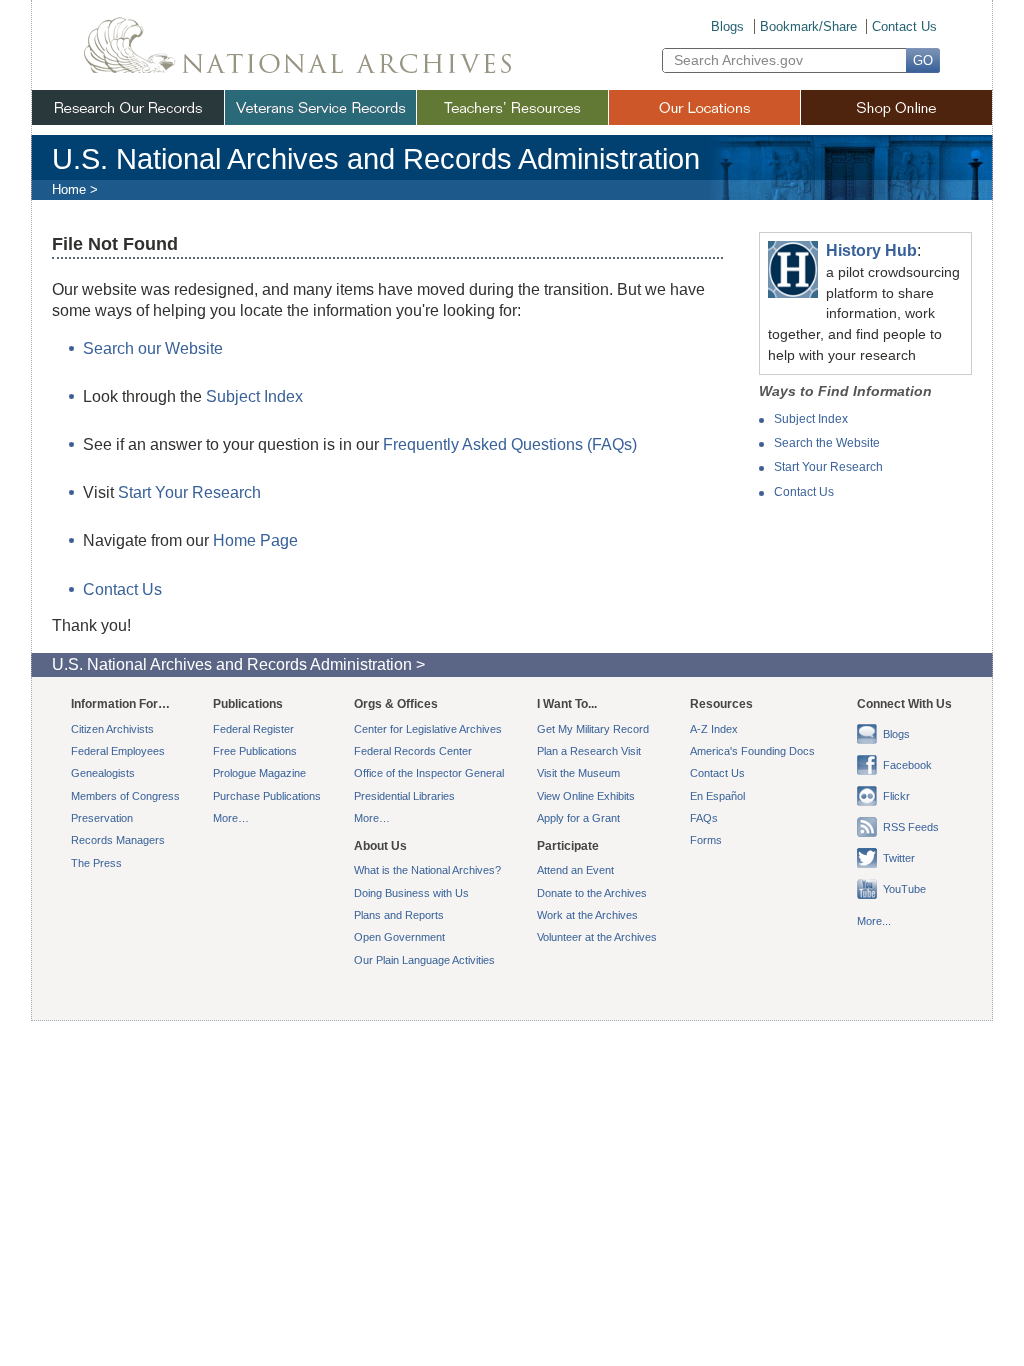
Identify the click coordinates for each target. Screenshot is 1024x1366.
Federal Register (253, 729)
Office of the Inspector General (429, 773)
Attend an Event (575, 870)
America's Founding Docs (752, 751)
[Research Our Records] (128, 107)
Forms (706, 840)
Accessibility (362, 1052)
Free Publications (255, 751)
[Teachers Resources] (512, 107)
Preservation (102, 818)
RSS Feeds (911, 827)
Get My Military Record (593, 729)
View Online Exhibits (586, 796)
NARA (297, 38)
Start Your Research (828, 467)
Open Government (399, 937)
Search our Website (153, 348)
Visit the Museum (578, 773)
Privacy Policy (442, 1052)
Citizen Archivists (112, 729)
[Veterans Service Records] (320, 107)
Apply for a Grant (578, 818)
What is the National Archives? (427, 870)
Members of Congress (125, 796)
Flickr (896, 796)
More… (231, 818)
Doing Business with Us (411, 893)
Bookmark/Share (808, 26)
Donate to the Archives (592, 893)
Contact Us (904, 26)
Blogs (727, 26)
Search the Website (827, 443)
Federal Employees (118, 751)
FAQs (704, 818)
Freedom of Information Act (558, 1052)
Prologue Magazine (259, 773)
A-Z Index (714, 729)
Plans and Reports (399, 915)
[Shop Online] (896, 107)
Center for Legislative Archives (428, 729)
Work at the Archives (587, 915)
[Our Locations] (704, 107)
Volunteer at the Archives (597, 937)
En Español (717, 796)
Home (69, 189)
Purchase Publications (267, 796)
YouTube (904, 889)
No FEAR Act (672, 1052)
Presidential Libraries (404, 796)
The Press (96, 863)
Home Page (255, 540)
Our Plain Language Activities (424, 960)
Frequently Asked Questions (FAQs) (510, 444)
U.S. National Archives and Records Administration (376, 159)
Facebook (907, 765)
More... (874, 921)
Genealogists (103, 773)
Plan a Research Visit (589, 751)
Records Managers (118, 840)
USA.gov (741, 1052)
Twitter (899, 858)
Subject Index (811, 419)
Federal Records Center (413, 751)
